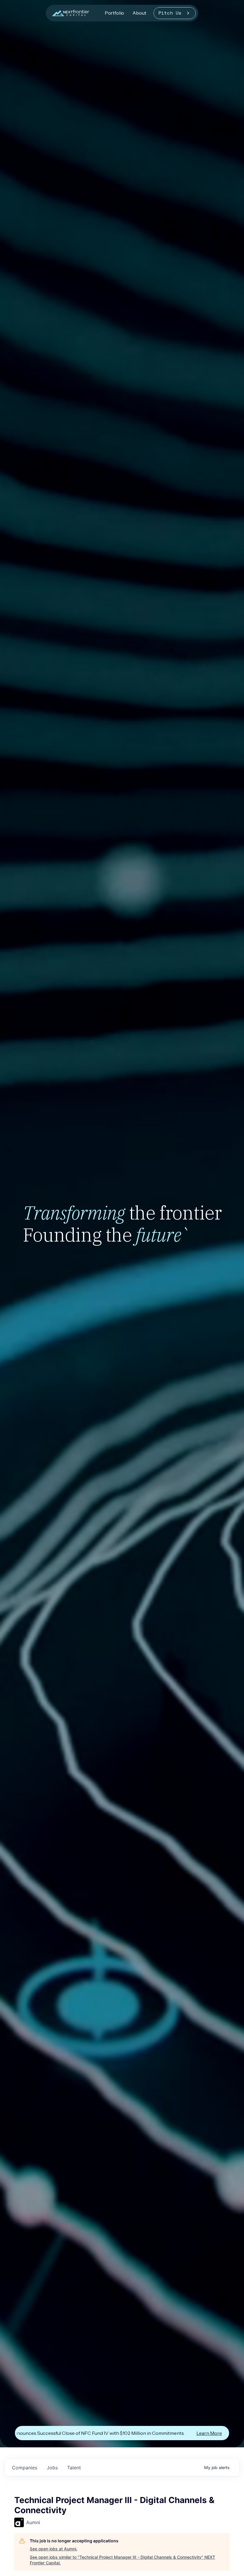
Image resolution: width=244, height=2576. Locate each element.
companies (25, 2468)
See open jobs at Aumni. (54, 2549)
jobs (52, 2468)
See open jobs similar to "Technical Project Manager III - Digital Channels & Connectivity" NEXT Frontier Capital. (122, 2560)
